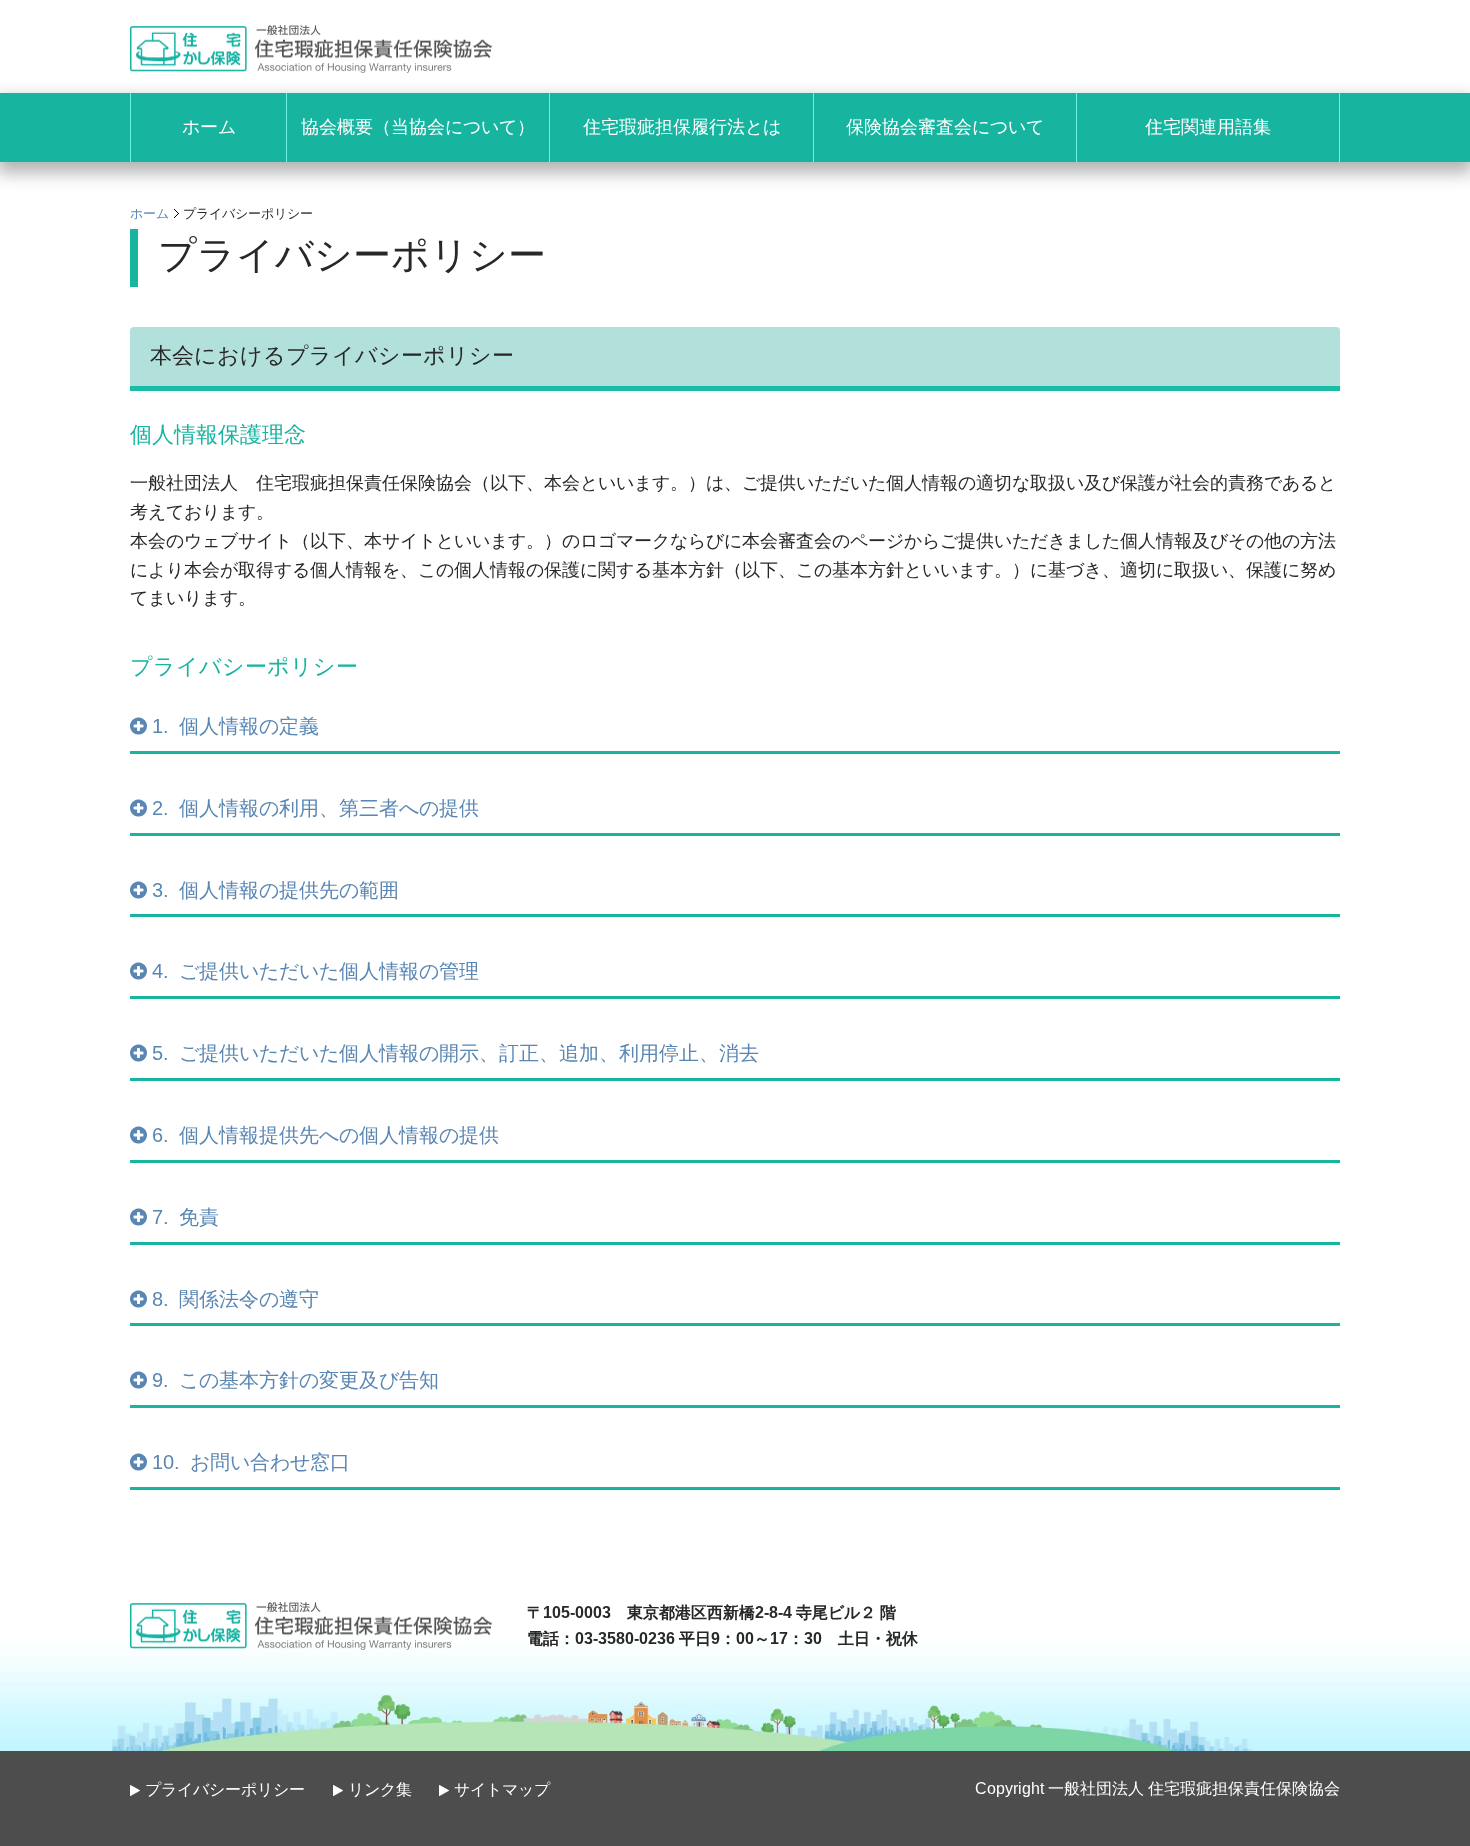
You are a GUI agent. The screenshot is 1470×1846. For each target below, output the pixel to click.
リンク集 (380, 1789)
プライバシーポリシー (225, 1789)
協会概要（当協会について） (418, 127)
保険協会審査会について (945, 127)
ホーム (149, 213)
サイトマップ (502, 1789)
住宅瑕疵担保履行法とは (682, 127)
